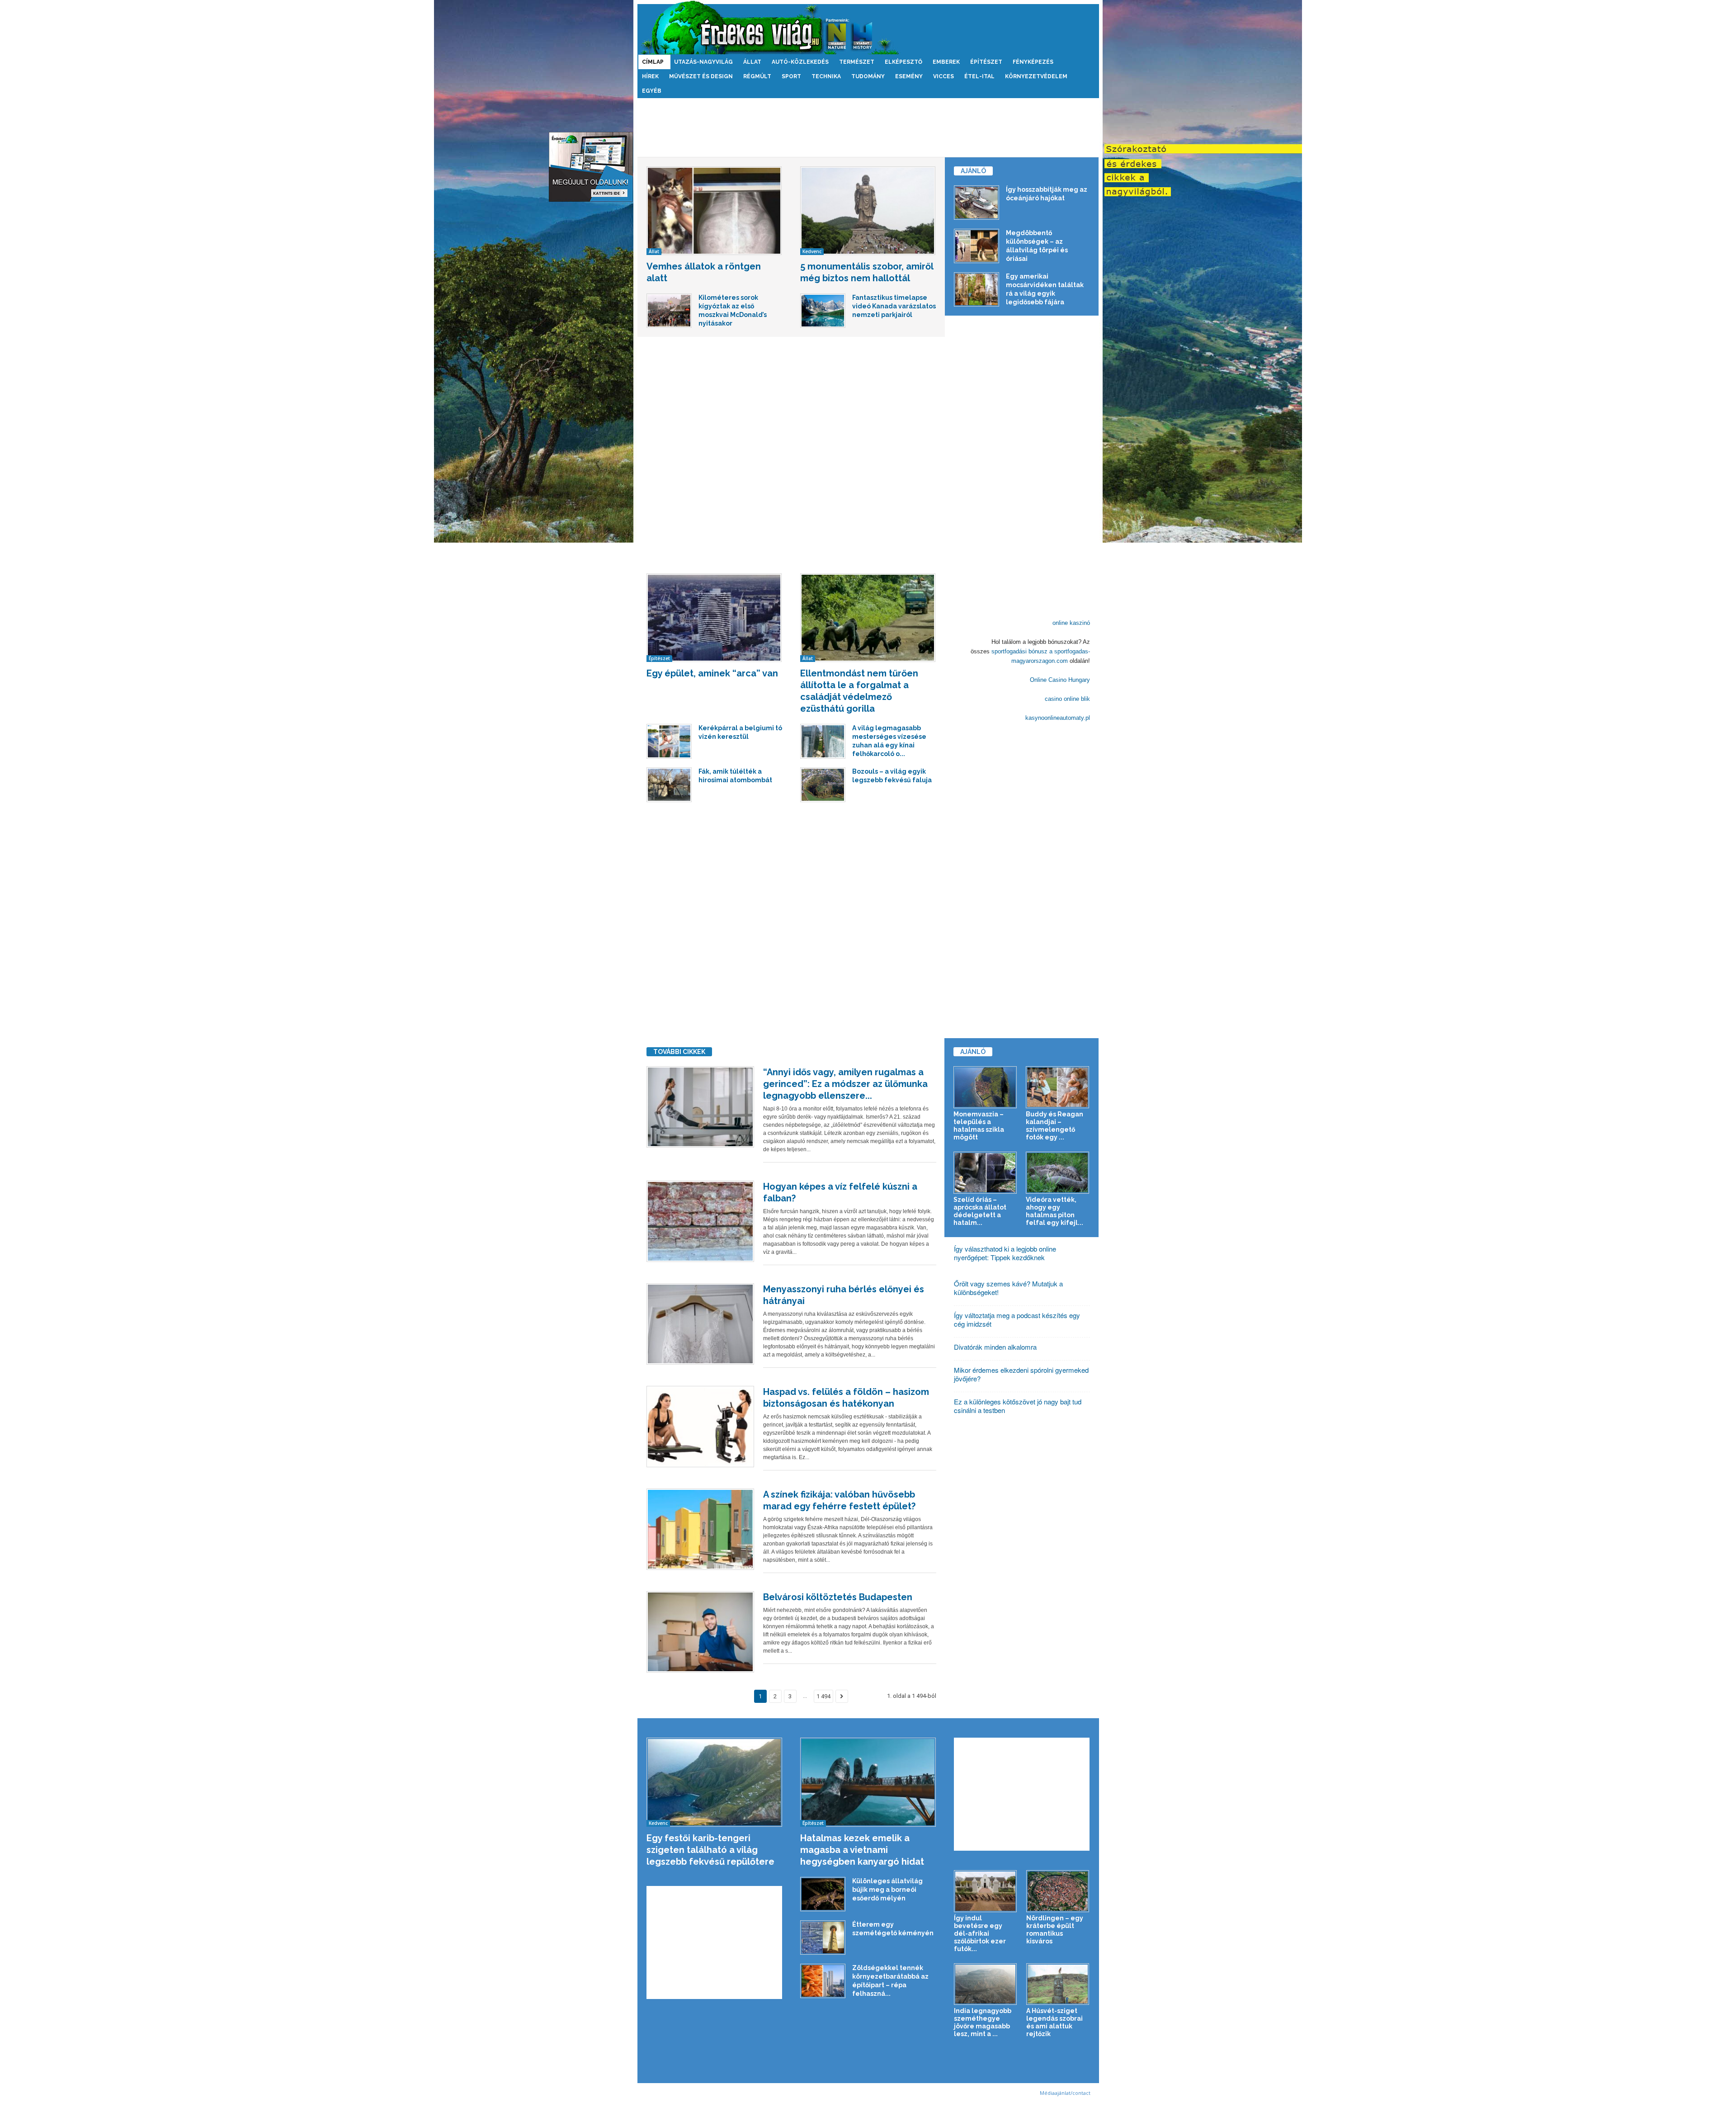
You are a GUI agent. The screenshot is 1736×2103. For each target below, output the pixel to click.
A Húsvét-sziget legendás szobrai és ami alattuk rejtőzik (1054, 2022)
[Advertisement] (868, 128)
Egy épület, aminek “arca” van (712, 673)
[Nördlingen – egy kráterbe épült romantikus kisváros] (1058, 1891)
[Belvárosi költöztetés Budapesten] (700, 1632)
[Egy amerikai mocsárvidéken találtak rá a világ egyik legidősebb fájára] (976, 289)
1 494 (823, 1696)
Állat (752, 62)
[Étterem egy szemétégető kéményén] (823, 1938)
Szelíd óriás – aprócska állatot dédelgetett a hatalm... (980, 1211)
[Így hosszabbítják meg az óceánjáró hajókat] (976, 203)
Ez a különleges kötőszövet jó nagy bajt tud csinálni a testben (1018, 1406)
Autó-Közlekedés (800, 62)
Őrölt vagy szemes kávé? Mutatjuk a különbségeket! (1008, 1288)
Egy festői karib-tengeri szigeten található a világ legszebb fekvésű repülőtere (710, 1850)
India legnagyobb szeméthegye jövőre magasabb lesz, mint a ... (983, 2022)
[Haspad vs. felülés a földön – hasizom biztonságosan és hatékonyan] (700, 1427)
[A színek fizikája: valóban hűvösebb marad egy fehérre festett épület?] (700, 1529)
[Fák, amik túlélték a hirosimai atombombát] (669, 784)
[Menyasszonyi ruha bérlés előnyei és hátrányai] (700, 1324)
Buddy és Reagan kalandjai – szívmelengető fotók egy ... (1054, 1126)
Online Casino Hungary (1060, 680)
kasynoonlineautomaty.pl (1058, 718)
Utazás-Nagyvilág (703, 62)
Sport (791, 76)
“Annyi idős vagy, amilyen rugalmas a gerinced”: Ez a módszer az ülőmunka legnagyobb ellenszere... (845, 1084)
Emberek (946, 62)
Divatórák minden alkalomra (995, 1347)
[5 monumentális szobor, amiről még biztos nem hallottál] (868, 211)
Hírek (650, 76)
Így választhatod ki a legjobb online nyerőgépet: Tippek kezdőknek (1005, 1253)
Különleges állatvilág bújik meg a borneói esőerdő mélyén (887, 1890)
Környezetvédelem (1036, 76)
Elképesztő (903, 62)
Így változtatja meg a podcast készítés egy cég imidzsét (1017, 1319)
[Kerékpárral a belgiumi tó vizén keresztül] (669, 741)
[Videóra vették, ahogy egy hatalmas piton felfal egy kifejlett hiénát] (1058, 1173)
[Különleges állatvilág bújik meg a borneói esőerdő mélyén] (823, 1894)
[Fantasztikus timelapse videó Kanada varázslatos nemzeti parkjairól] (823, 311)
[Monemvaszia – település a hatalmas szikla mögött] (985, 1087)
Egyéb (652, 91)
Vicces (943, 76)
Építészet (986, 62)
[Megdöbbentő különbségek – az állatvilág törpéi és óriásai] (976, 246)
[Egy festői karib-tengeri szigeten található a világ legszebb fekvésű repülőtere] (715, 1782)
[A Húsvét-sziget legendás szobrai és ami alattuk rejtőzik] (1058, 1984)
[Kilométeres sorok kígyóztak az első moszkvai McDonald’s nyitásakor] (669, 311)
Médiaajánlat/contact (1065, 2093)
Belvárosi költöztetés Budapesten (838, 1597)
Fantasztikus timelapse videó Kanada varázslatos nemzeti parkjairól (894, 306)
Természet (857, 62)
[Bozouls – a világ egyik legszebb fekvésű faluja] (823, 784)
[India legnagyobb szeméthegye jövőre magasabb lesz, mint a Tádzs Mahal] (986, 1984)
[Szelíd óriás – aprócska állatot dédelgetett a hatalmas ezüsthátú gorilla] (985, 1173)
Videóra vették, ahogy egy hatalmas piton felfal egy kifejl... (1054, 1211)
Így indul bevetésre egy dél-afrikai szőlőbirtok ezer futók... (980, 1933)
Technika (826, 76)
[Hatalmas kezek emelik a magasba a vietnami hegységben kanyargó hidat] (868, 1782)
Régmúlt (757, 76)
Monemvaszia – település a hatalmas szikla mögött (979, 1126)
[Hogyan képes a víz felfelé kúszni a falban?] (700, 1221)
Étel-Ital (979, 76)
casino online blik (1067, 699)
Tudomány (868, 76)
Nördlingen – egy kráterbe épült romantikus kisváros (1055, 1930)
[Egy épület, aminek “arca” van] (714, 618)
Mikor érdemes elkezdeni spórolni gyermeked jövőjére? (1021, 1374)
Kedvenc (812, 251)
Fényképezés (1033, 62)
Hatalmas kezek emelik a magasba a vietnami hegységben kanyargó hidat (862, 1850)
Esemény (909, 76)
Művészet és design (701, 76)
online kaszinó (1071, 623)
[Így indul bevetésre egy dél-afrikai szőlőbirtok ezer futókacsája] (986, 1891)
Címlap (653, 62)
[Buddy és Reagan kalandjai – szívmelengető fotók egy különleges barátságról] (1058, 1087)
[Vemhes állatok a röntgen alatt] (714, 211)
